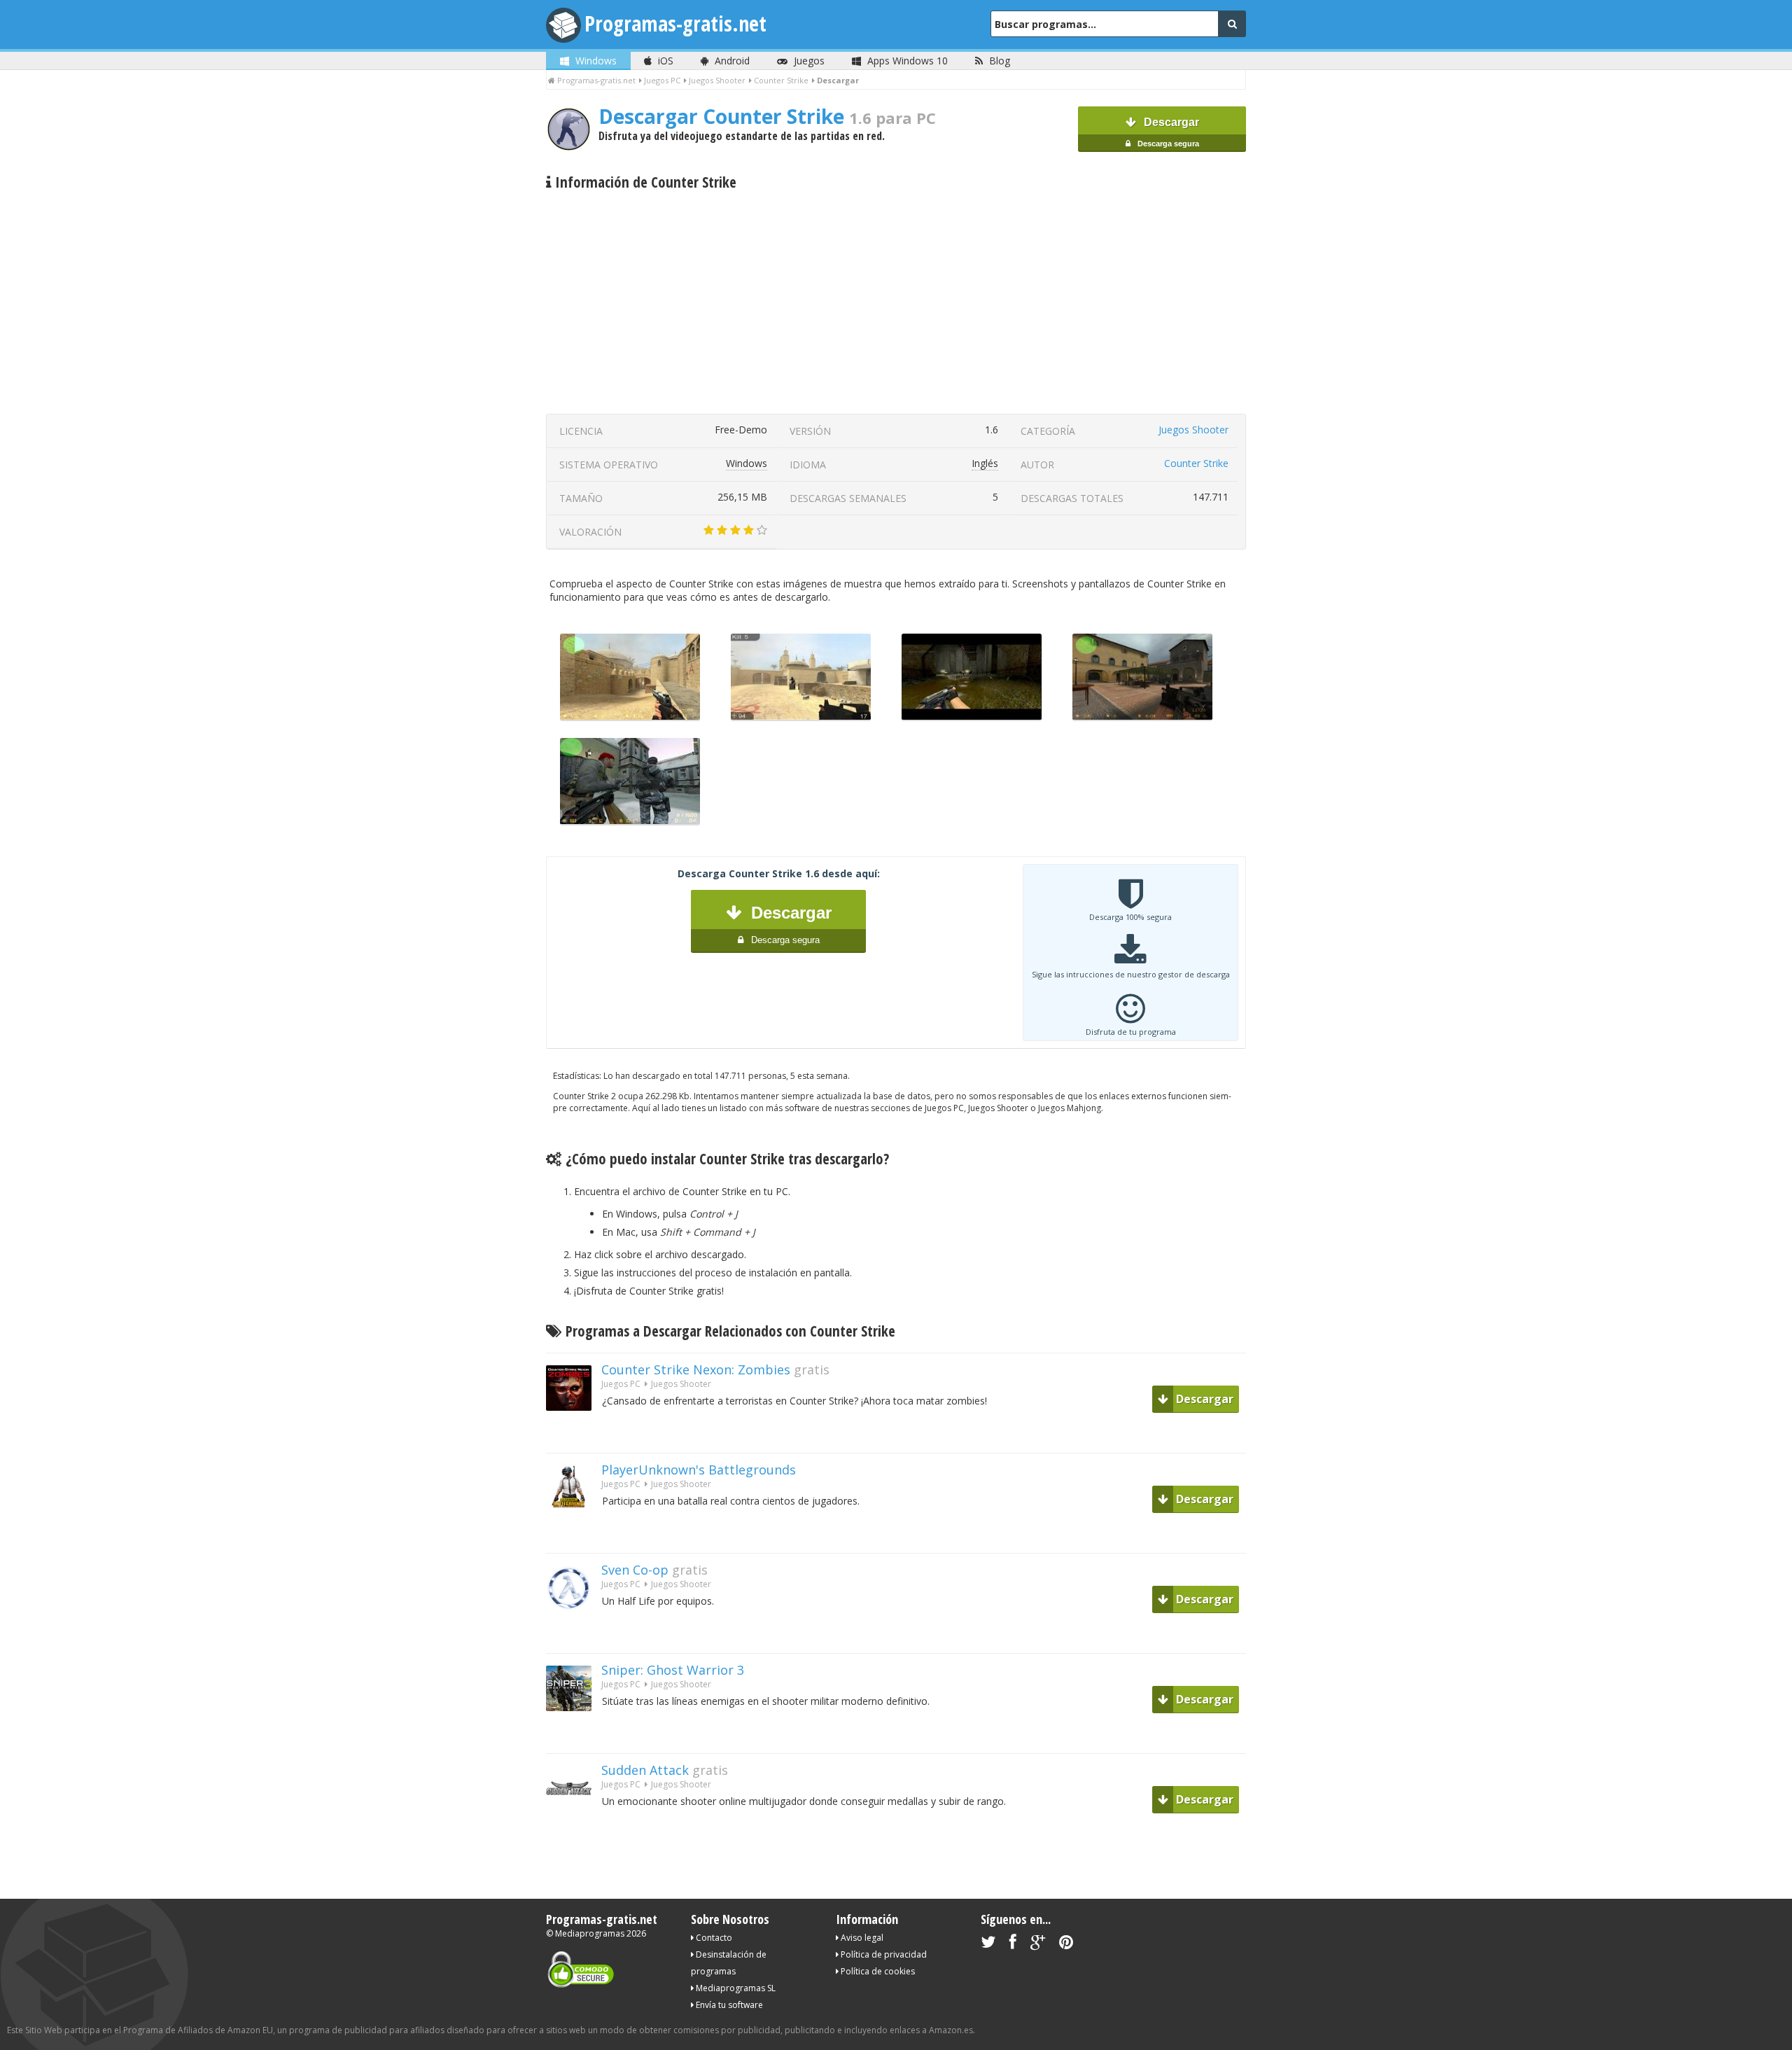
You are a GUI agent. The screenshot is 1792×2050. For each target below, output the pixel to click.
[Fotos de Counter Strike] (801, 717)
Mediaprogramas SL (735, 1988)
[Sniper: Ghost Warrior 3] (574, 1735)
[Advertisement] (896, 302)
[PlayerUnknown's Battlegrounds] (574, 1535)
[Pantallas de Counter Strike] (630, 822)
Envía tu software (728, 2005)
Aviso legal (861, 1938)
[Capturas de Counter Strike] (972, 717)
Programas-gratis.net (675, 23)
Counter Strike (1196, 463)
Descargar (1167, 132)
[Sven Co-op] (574, 1635)
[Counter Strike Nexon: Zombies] (574, 1435)
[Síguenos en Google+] (1038, 1945)
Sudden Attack (645, 1770)
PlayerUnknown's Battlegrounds (699, 1470)
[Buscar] (1232, 24)
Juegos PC (621, 1384)
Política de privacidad (883, 1954)
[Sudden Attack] (574, 1835)
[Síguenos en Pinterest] (1066, 1945)
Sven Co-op (635, 1570)
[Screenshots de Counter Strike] (1142, 717)
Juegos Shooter (1193, 430)
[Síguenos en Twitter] (988, 1945)
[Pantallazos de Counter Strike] (630, 717)
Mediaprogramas (590, 1933)
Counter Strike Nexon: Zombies (696, 1369)
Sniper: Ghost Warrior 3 (673, 1670)
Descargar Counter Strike (767, 116)
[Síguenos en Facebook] (1013, 1945)
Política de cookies (877, 1971)
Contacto (713, 1938)
